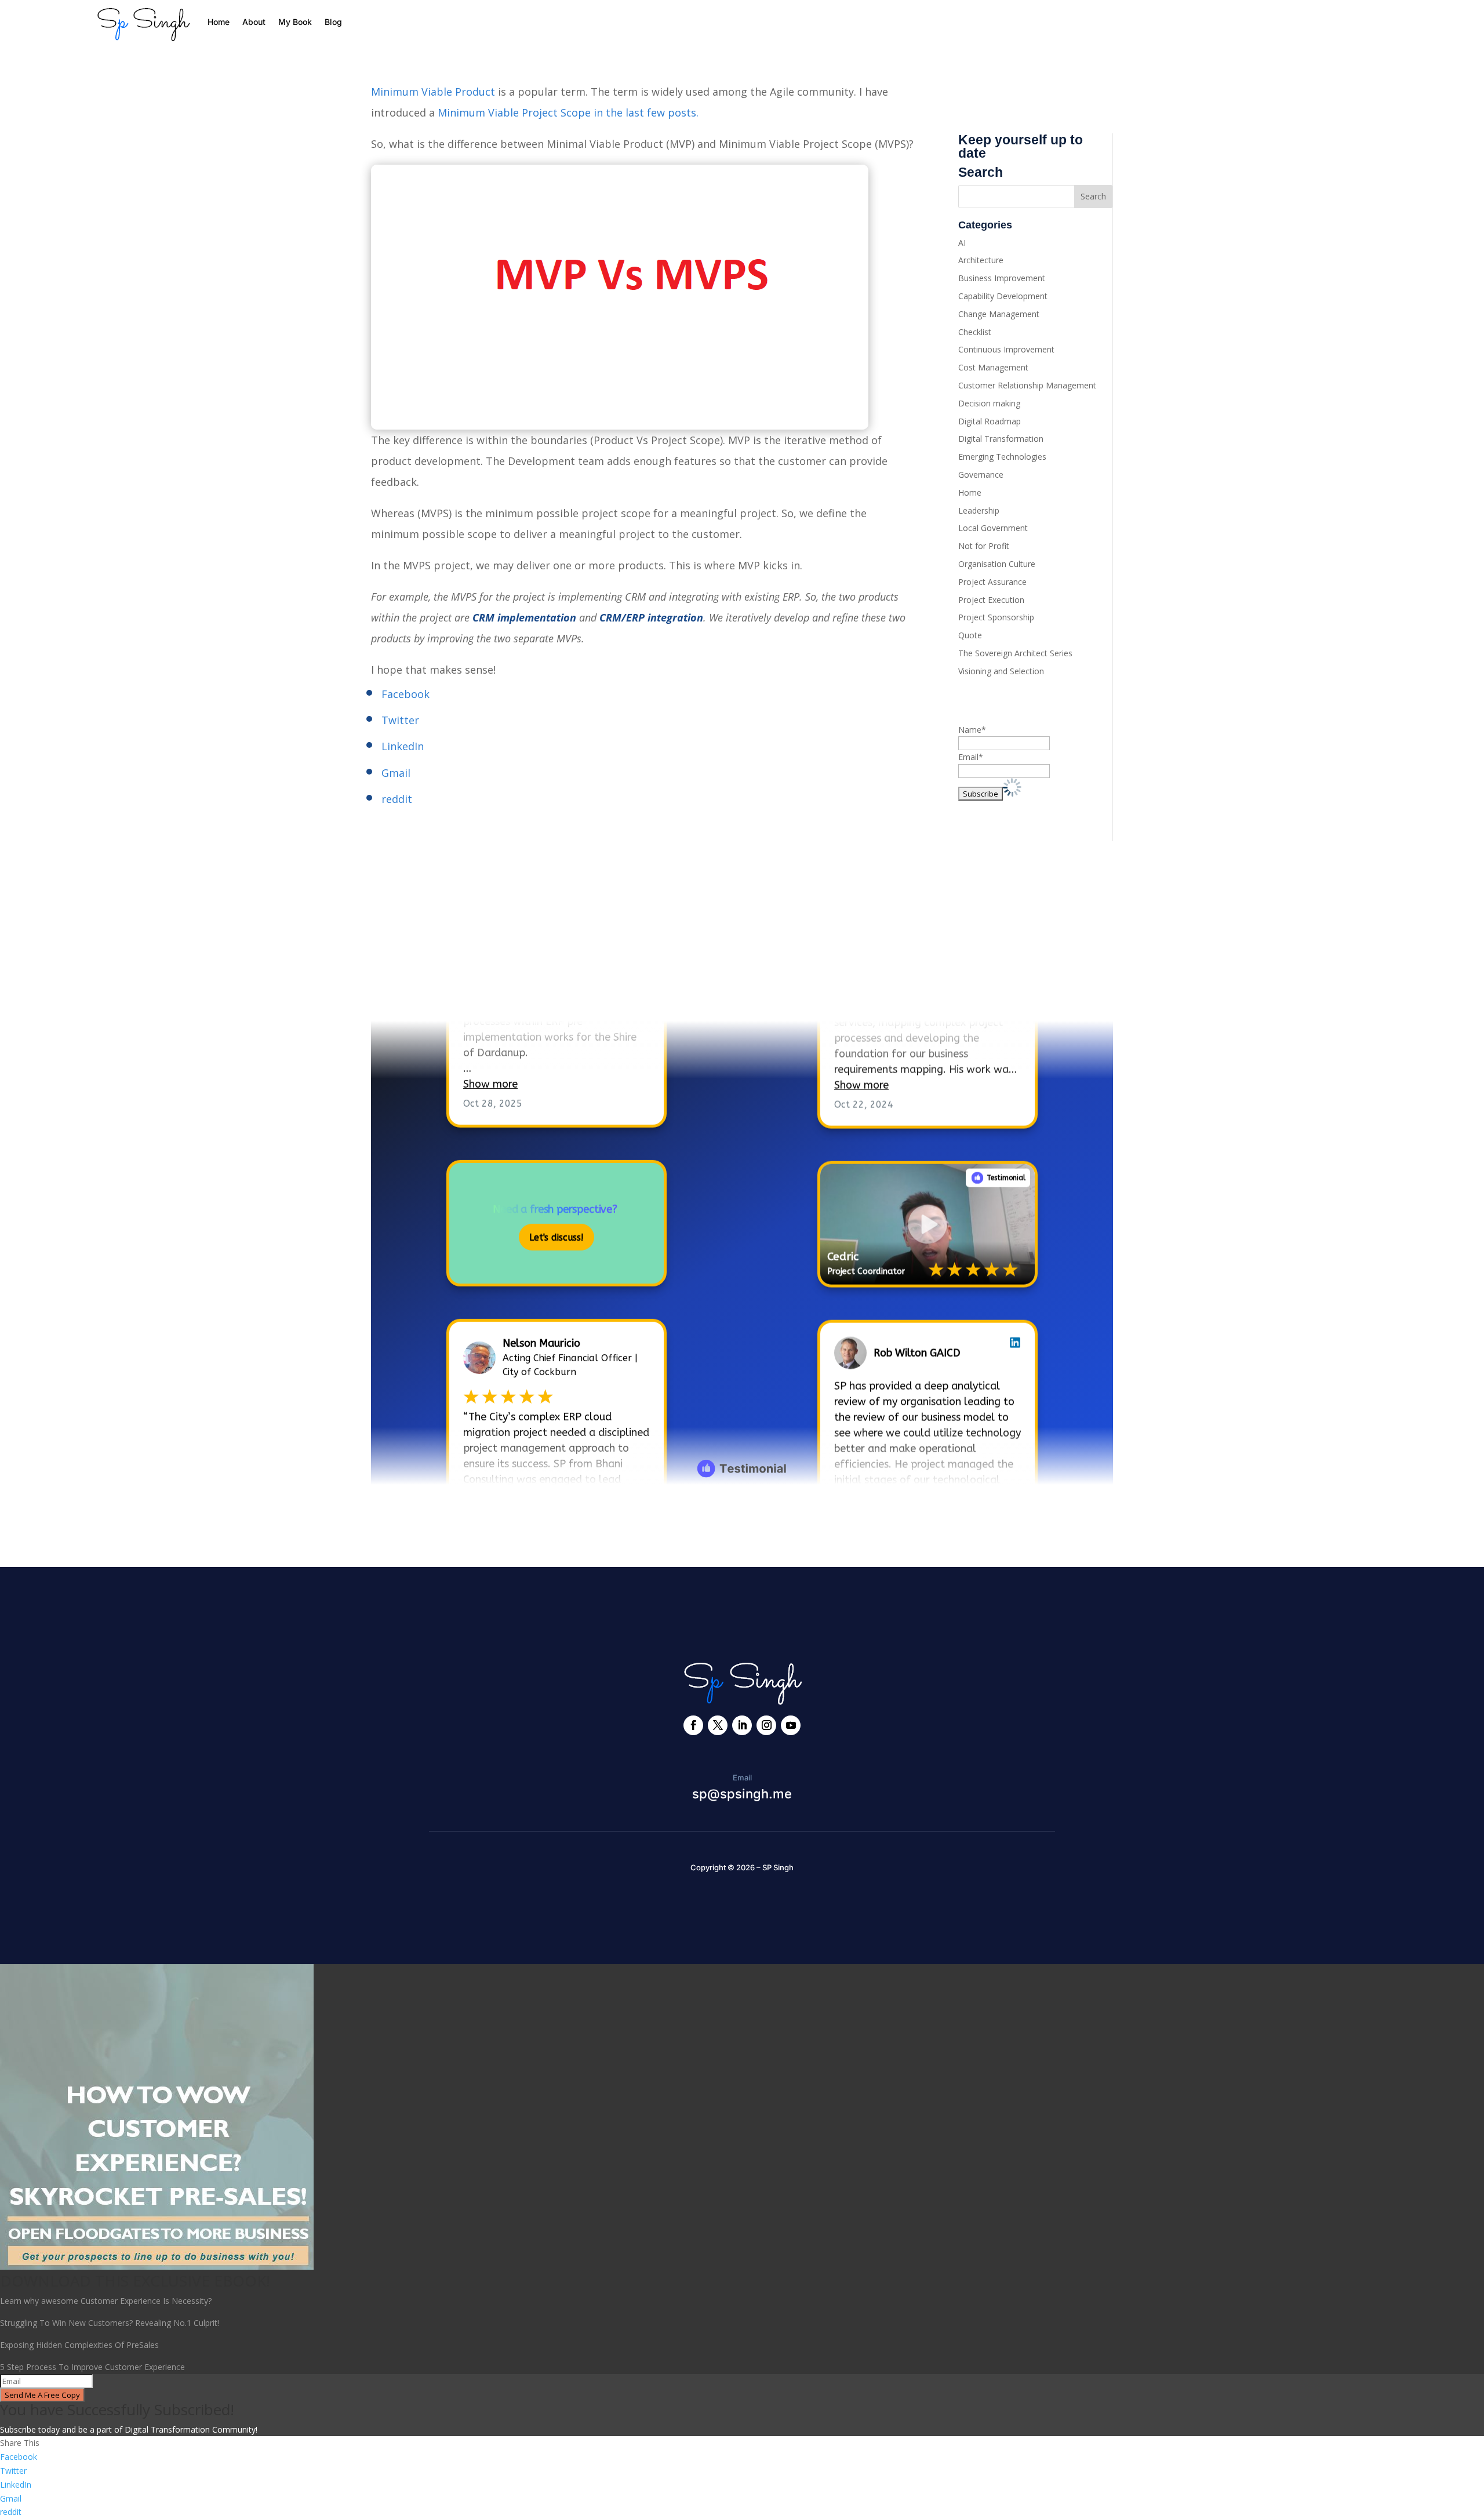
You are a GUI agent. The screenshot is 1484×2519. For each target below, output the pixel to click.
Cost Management (993, 367)
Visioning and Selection (1001, 671)
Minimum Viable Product (433, 92)
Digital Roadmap (990, 421)
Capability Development (1003, 296)
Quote (970, 635)
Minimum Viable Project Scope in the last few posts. (568, 112)
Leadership (979, 510)
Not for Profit (984, 546)
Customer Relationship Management (1027, 385)
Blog (333, 22)
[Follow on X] (718, 1725)
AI (962, 243)
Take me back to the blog (742, 1522)
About (254, 22)
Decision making (989, 403)
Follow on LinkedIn (435, 986)
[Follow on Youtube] (791, 1725)
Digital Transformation (1001, 439)
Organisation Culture (997, 564)
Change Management (999, 314)
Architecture (981, 260)
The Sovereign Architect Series (1015, 653)
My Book (295, 22)
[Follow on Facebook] (693, 1725)
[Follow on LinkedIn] (742, 1725)
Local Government (993, 528)
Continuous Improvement (1006, 349)
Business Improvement (1002, 278)
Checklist (975, 332)
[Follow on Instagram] (766, 1725)
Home (219, 22)
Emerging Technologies (1002, 457)
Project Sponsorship (996, 617)
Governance (981, 475)
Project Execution (991, 600)
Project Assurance (992, 582)
